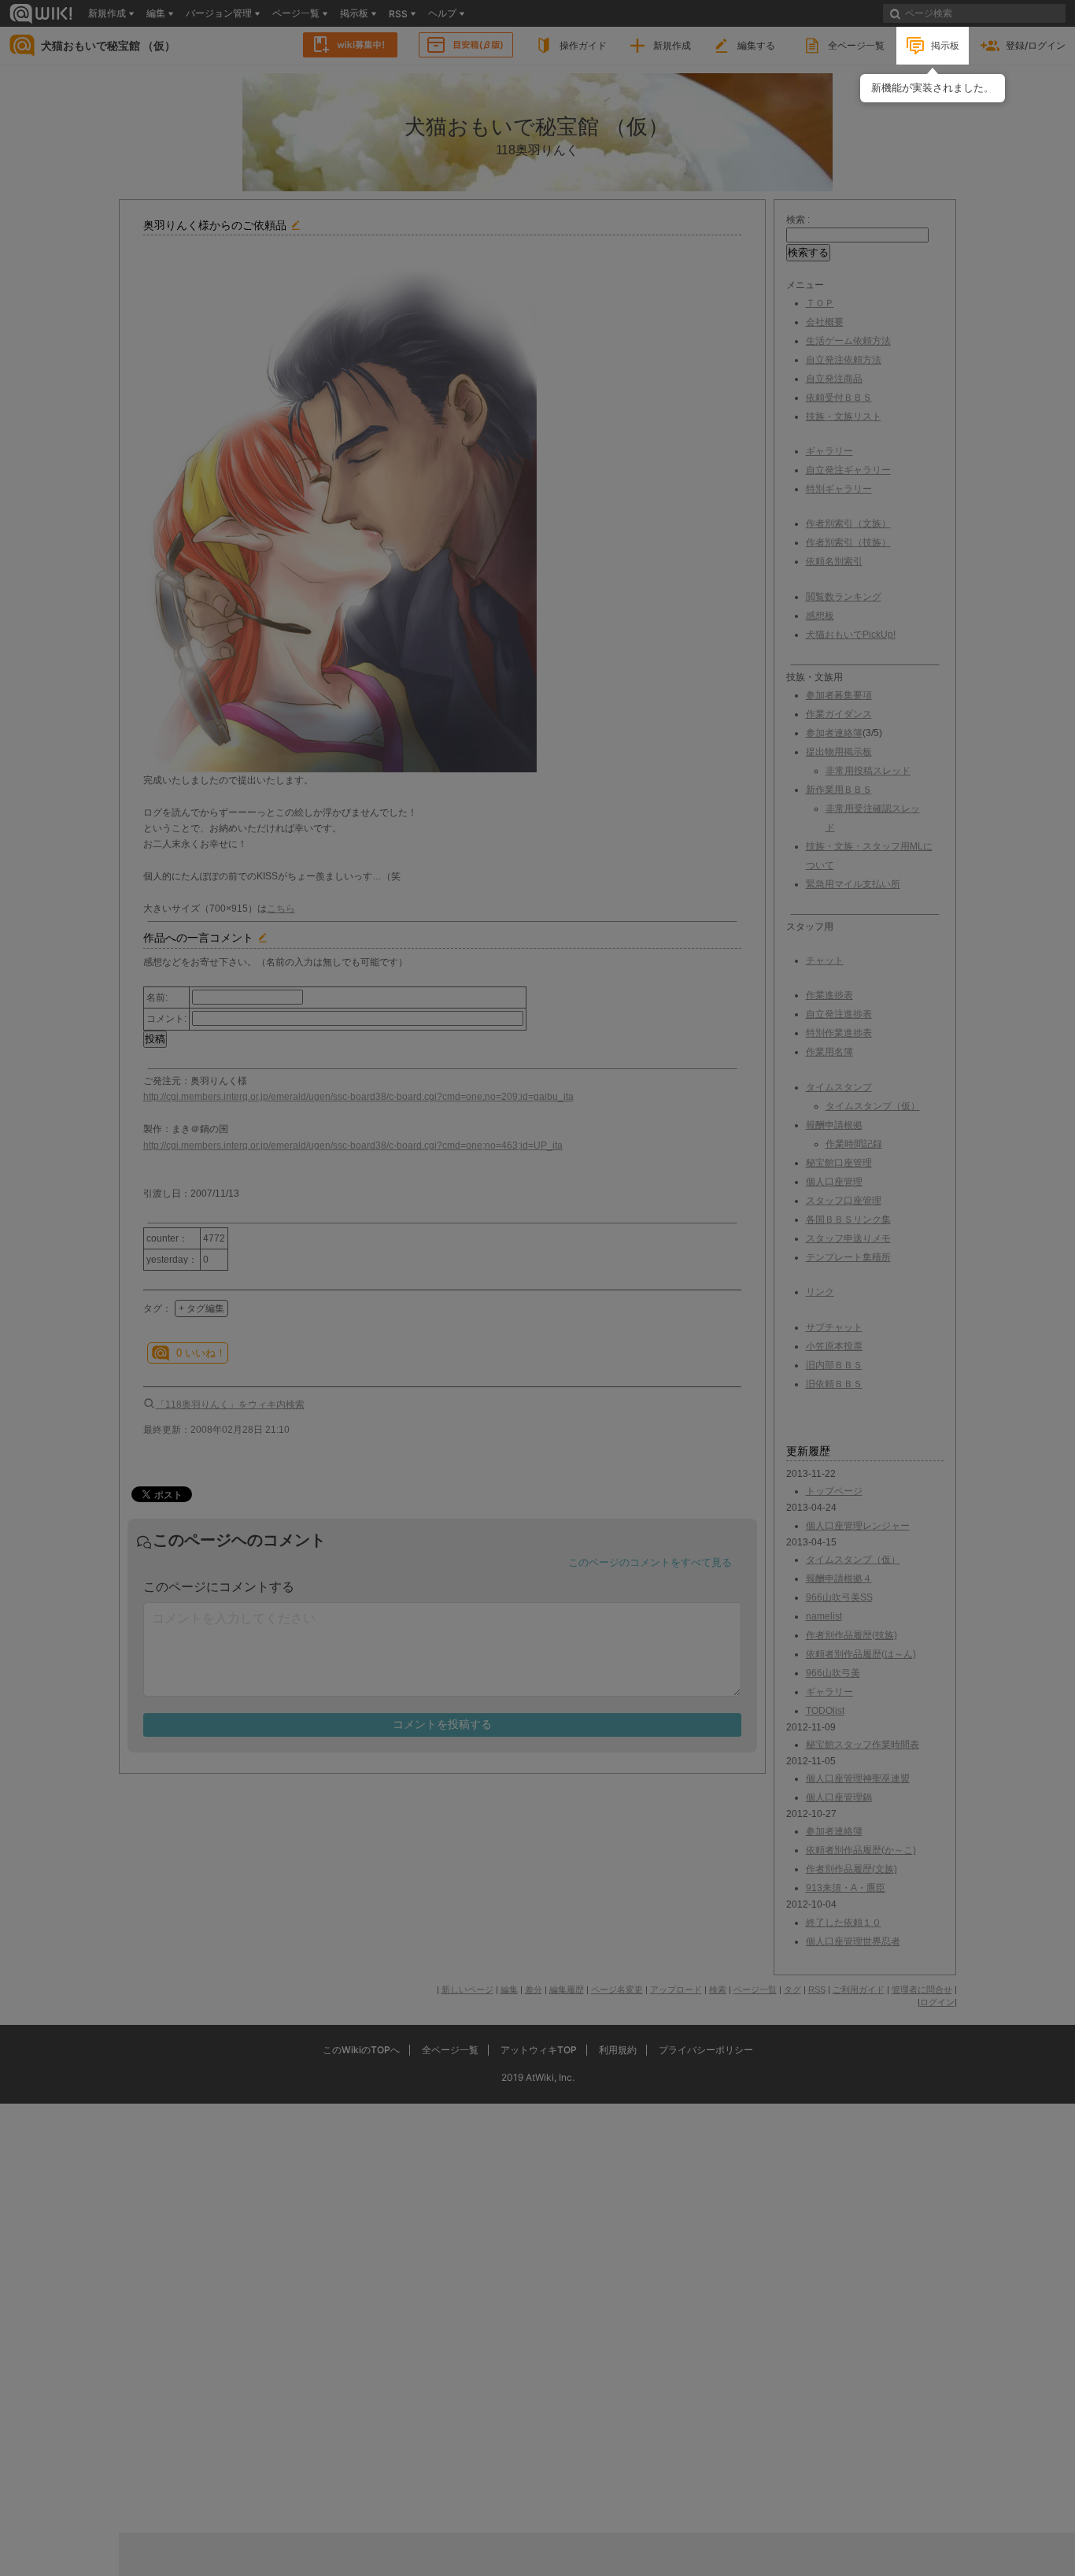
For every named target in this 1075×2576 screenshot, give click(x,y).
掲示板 (945, 45)
